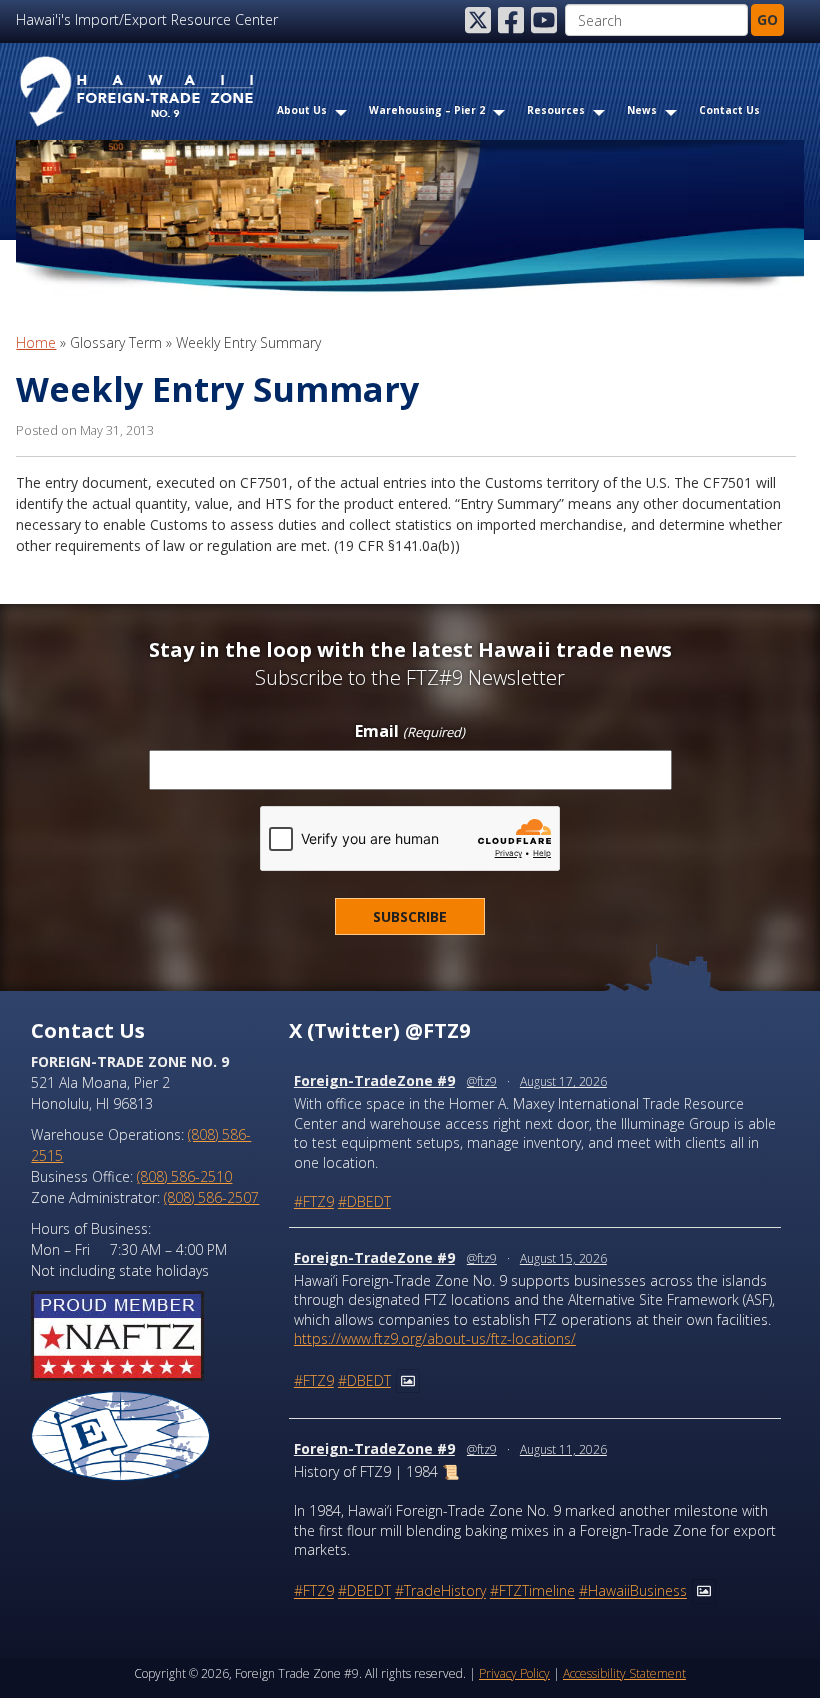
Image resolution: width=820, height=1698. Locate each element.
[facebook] (513, 20)
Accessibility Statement (624, 1673)
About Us (302, 110)
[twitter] (480, 20)
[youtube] (546, 20)
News (642, 110)
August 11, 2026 (563, 1449)
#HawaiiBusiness (633, 1591)
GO (767, 19)
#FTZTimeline (532, 1591)
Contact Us (729, 110)
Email (409, 732)
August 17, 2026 (563, 1081)
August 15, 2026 (563, 1258)
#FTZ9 (314, 1201)
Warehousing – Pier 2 (427, 110)
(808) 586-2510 (184, 1176)
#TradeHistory (440, 1591)
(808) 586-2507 (211, 1197)
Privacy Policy (514, 1673)
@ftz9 (482, 1081)
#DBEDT (364, 1201)
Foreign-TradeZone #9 (374, 1080)
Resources (556, 110)
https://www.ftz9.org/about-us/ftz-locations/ (435, 1338)
